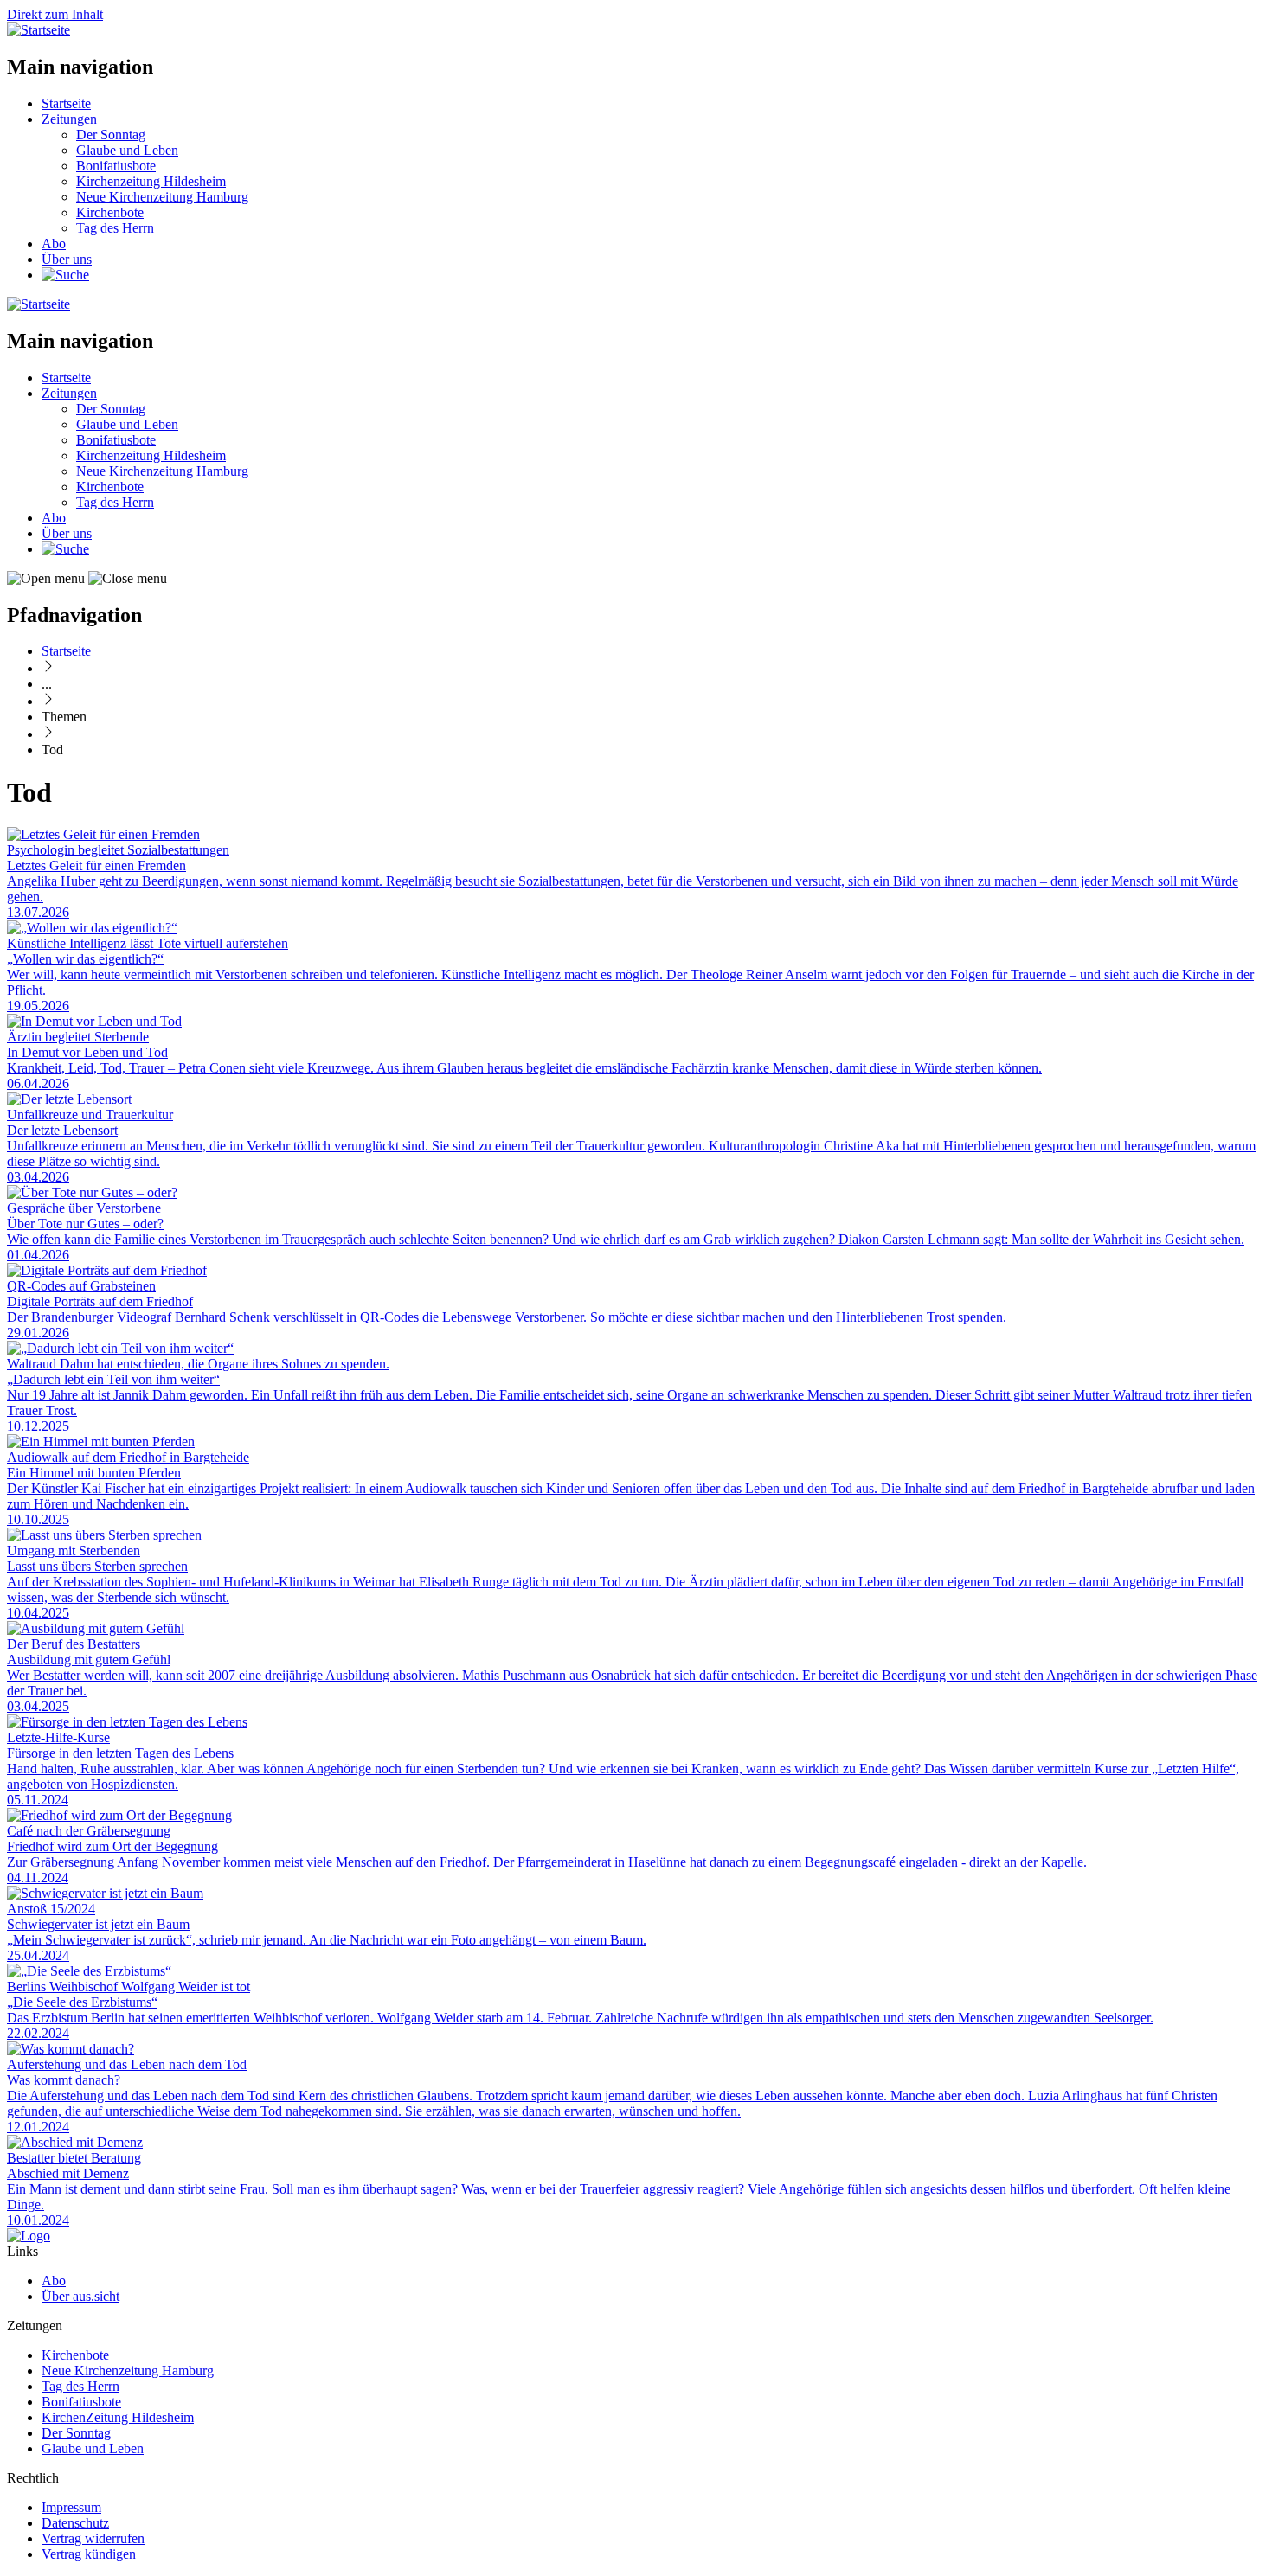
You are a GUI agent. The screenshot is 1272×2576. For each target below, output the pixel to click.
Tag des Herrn (115, 228)
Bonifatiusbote (116, 166)
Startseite (66, 103)
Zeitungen (69, 119)
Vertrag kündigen (89, 2554)
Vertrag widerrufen (93, 2538)
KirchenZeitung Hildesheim (118, 2417)
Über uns (67, 259)
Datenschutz (75, 2523)
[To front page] (29, 2236)
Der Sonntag (111, 135)
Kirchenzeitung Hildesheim (151, 181)
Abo (54, 244)
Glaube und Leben (127, 150)
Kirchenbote (110, 212)
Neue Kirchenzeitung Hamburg (162, 197)
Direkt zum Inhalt (55, 14)
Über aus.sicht (80, 2296)
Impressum (71, 2507)
